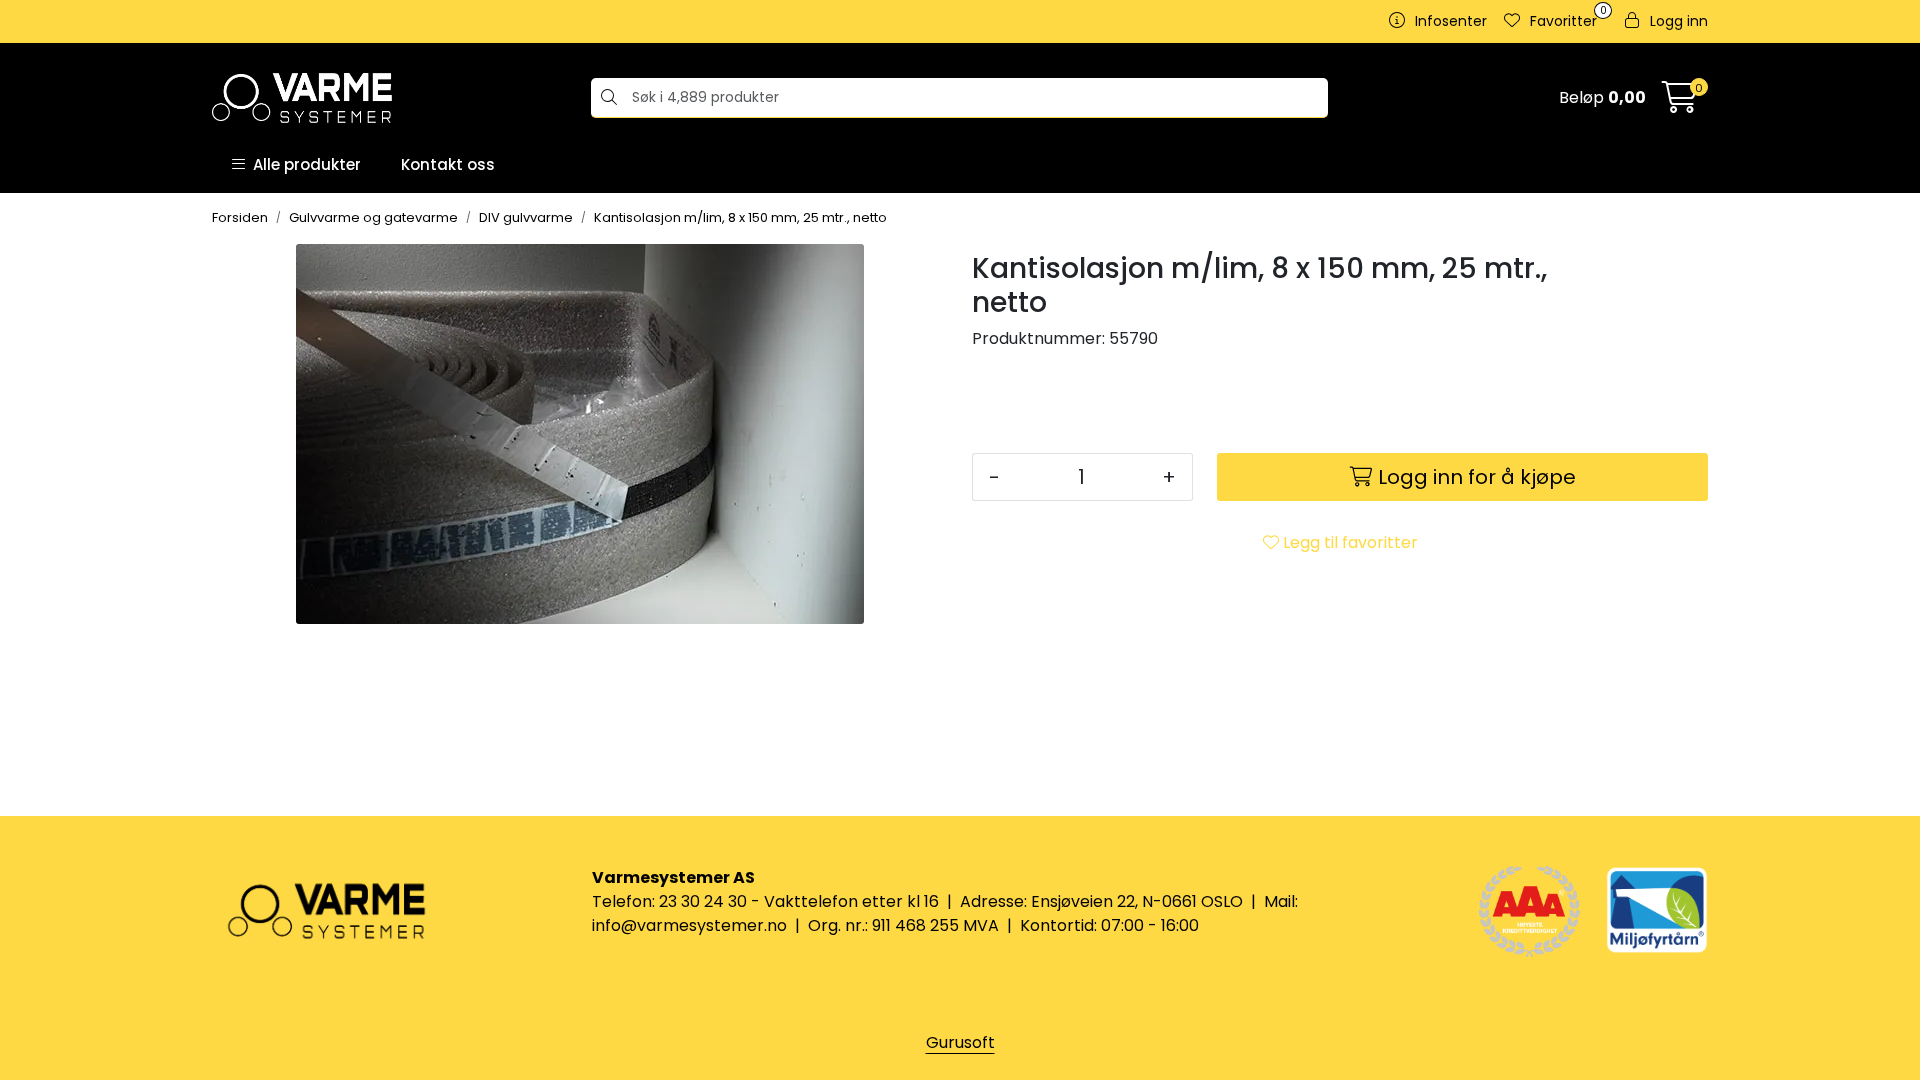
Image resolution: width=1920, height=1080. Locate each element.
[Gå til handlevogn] (1680, 103)
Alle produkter (303, 164)
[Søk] (606, 98)
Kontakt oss (448, 164)
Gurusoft (960, 1042)
